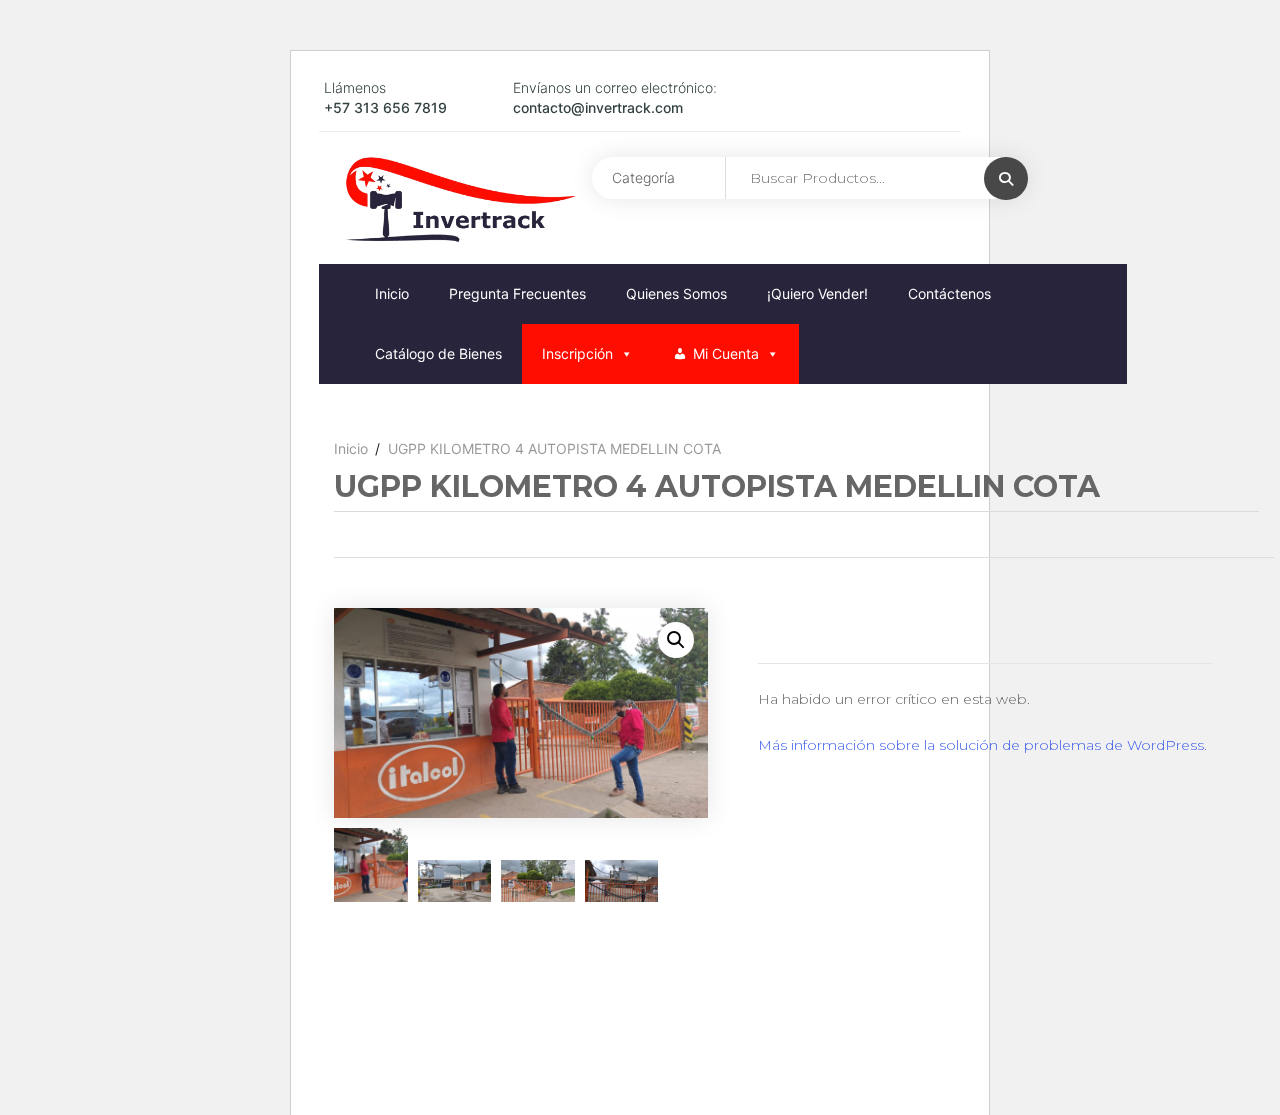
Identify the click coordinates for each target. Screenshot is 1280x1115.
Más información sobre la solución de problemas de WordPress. (982, 745)
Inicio (392, 293)
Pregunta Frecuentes (517, 293)
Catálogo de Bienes (438, 353)
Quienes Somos (676, 293)
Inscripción (577, 353)
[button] (676, 640)
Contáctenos (949, 293)
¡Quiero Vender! (817, 293)
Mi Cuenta (726, 353)
